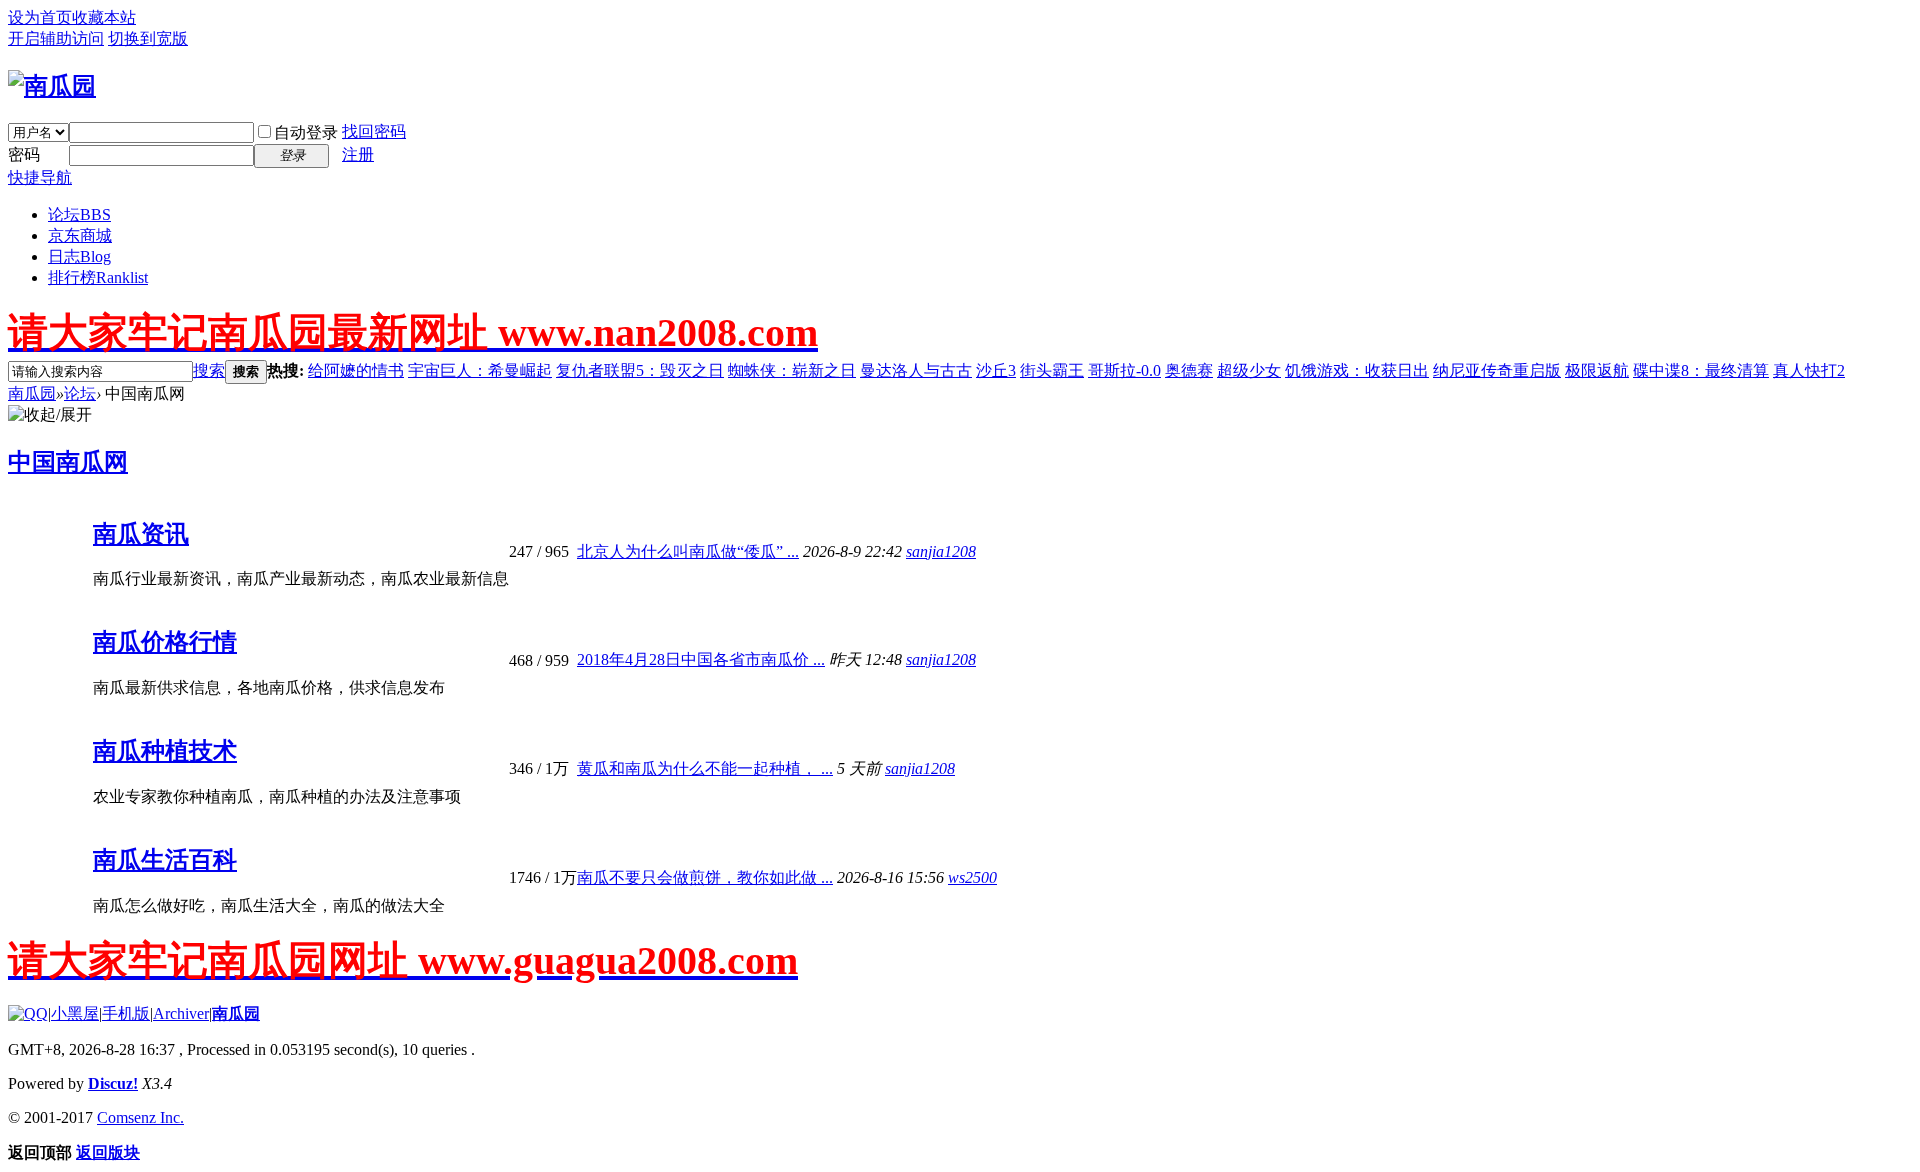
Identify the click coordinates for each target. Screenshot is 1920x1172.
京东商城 (80, 235)
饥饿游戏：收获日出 (1357, 370)
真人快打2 (1809, 370)
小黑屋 (75, 1013)
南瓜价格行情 (165, 642)
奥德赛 (1189, 370)
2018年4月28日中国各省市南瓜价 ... (701, 659)
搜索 (209, 370)
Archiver (181, 1013)
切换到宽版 (148, 38)
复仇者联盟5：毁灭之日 (640, 370)
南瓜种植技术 (165, 751)
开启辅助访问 (56, 38)
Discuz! (113, 1083)
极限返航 (1597, 370)
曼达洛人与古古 (916, 370)
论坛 (79, 214)
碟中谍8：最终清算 (1701, 370)
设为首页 (40, 17)
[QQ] (28, 1013)
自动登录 (306, 132)
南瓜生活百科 (165, 860)
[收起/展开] (50, 415)
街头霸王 (1052, 370)
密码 (24, 154)
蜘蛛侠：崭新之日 (792, 370)
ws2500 (972, 877)
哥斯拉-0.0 (1124, 370)
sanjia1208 (941, 551)
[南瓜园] (52, 86)
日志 (79, 256)
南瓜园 (32, 393)
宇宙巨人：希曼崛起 (480, 370)
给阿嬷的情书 (356, 370)
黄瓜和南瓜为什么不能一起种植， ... (705, 768)
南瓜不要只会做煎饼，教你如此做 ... (705, 877)
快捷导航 (40, 177)
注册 (358, 154)
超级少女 (1249, 370)
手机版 (126, 1013)
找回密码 (374, 131)
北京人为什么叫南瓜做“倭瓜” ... (688, 551)
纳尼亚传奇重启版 (1497, 370)
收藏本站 (104, 17)
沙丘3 (996, 370)
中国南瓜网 (68, 462)
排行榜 (98, 277)
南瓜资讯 (141, 534)
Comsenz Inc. (140, 1117)
